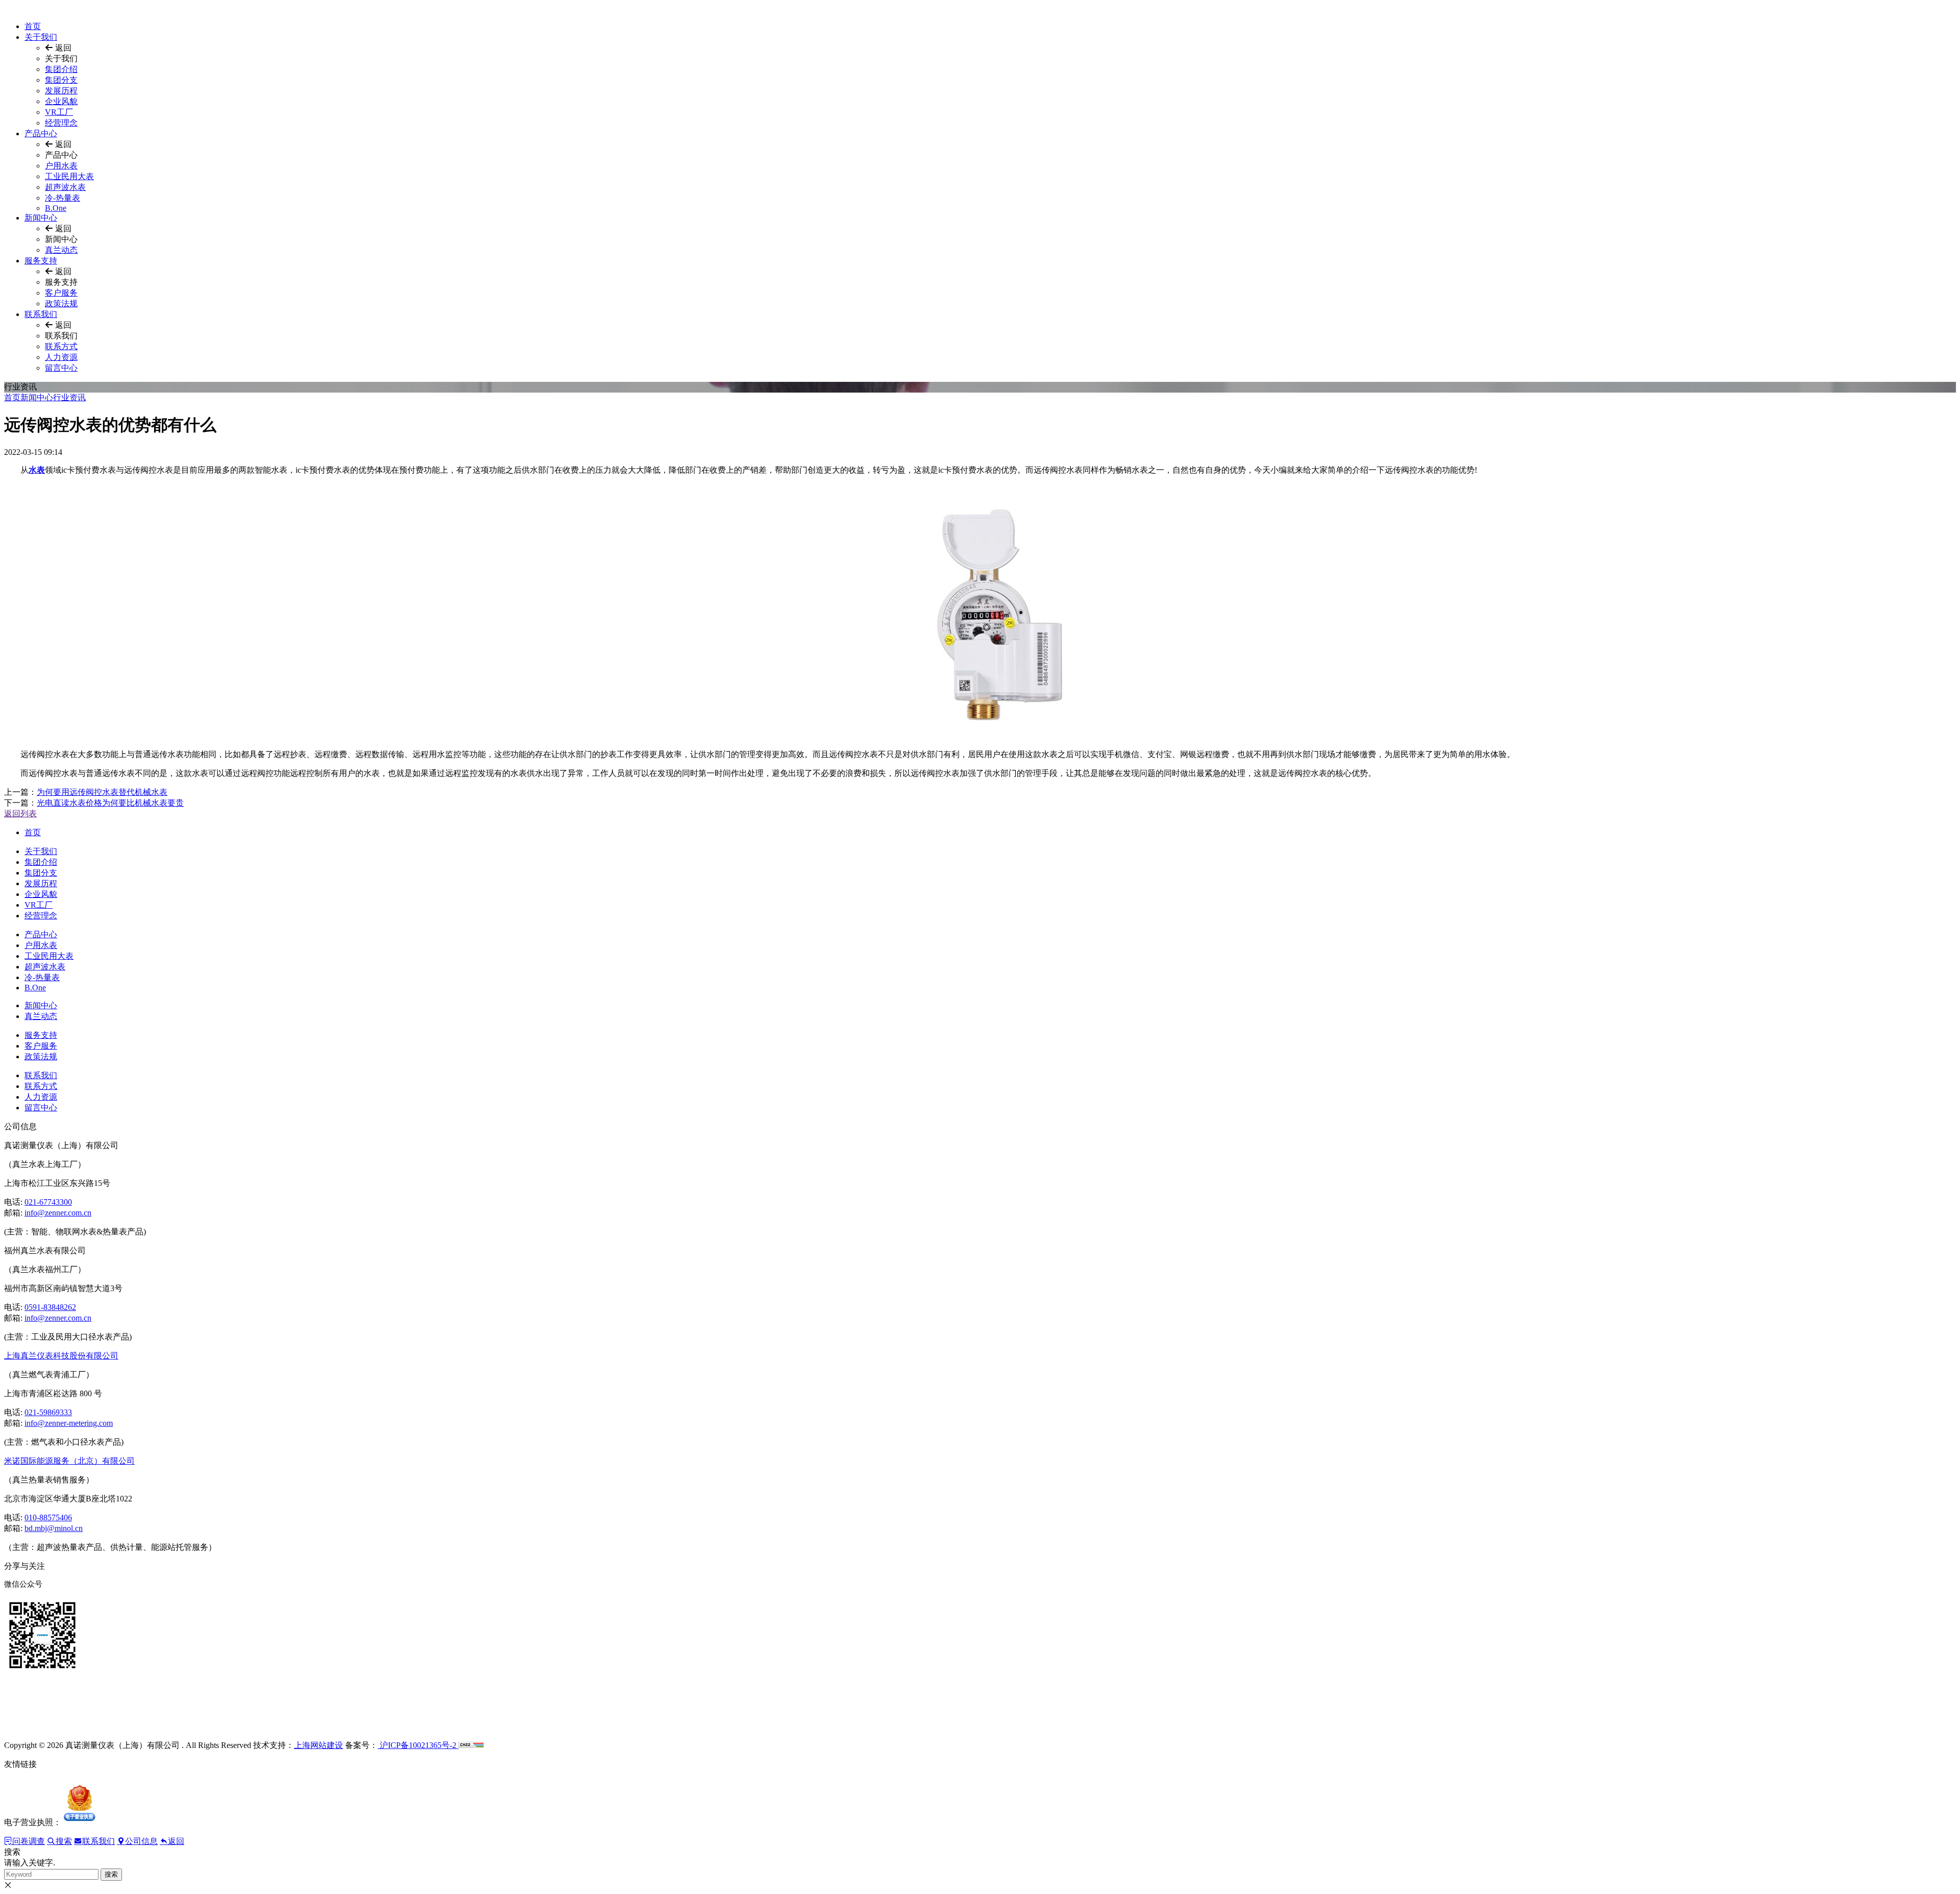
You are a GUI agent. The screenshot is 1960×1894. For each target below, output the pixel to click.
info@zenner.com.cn (58, 1213)
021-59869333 (48, 1412)
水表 (37, 470)
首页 (33, 26)
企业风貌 (61, 101)
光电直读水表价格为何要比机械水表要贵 (110, 803)
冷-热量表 (63, 198)
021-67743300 (48, 1202)
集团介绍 (61, 69)
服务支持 (41, 261)
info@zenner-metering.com (69, 1423)
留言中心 (61, 368)
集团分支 (61, 80)
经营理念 (61, 123)
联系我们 (41, 314)
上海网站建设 (318, 1745)
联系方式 (61, 346)
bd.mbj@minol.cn (54, 1528)
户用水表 (61, 166)
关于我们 (41, 37)
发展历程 (61, 91)
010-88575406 (48, 1517)
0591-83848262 (50, 1307)
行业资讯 (69, 397)
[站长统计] (471, 1745)
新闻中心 (41, 218)
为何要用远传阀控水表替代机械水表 (102, 792)
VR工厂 (59, 112)
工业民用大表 (69, 176)
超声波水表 (65, 187)
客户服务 (61, 293)
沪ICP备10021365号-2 (418, 1745)
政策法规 (61, 303)
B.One (56, 208)
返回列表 (20, 814)
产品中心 (41, 133)
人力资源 (61, 357)
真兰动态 (61, 250)
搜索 (111, 1874)
